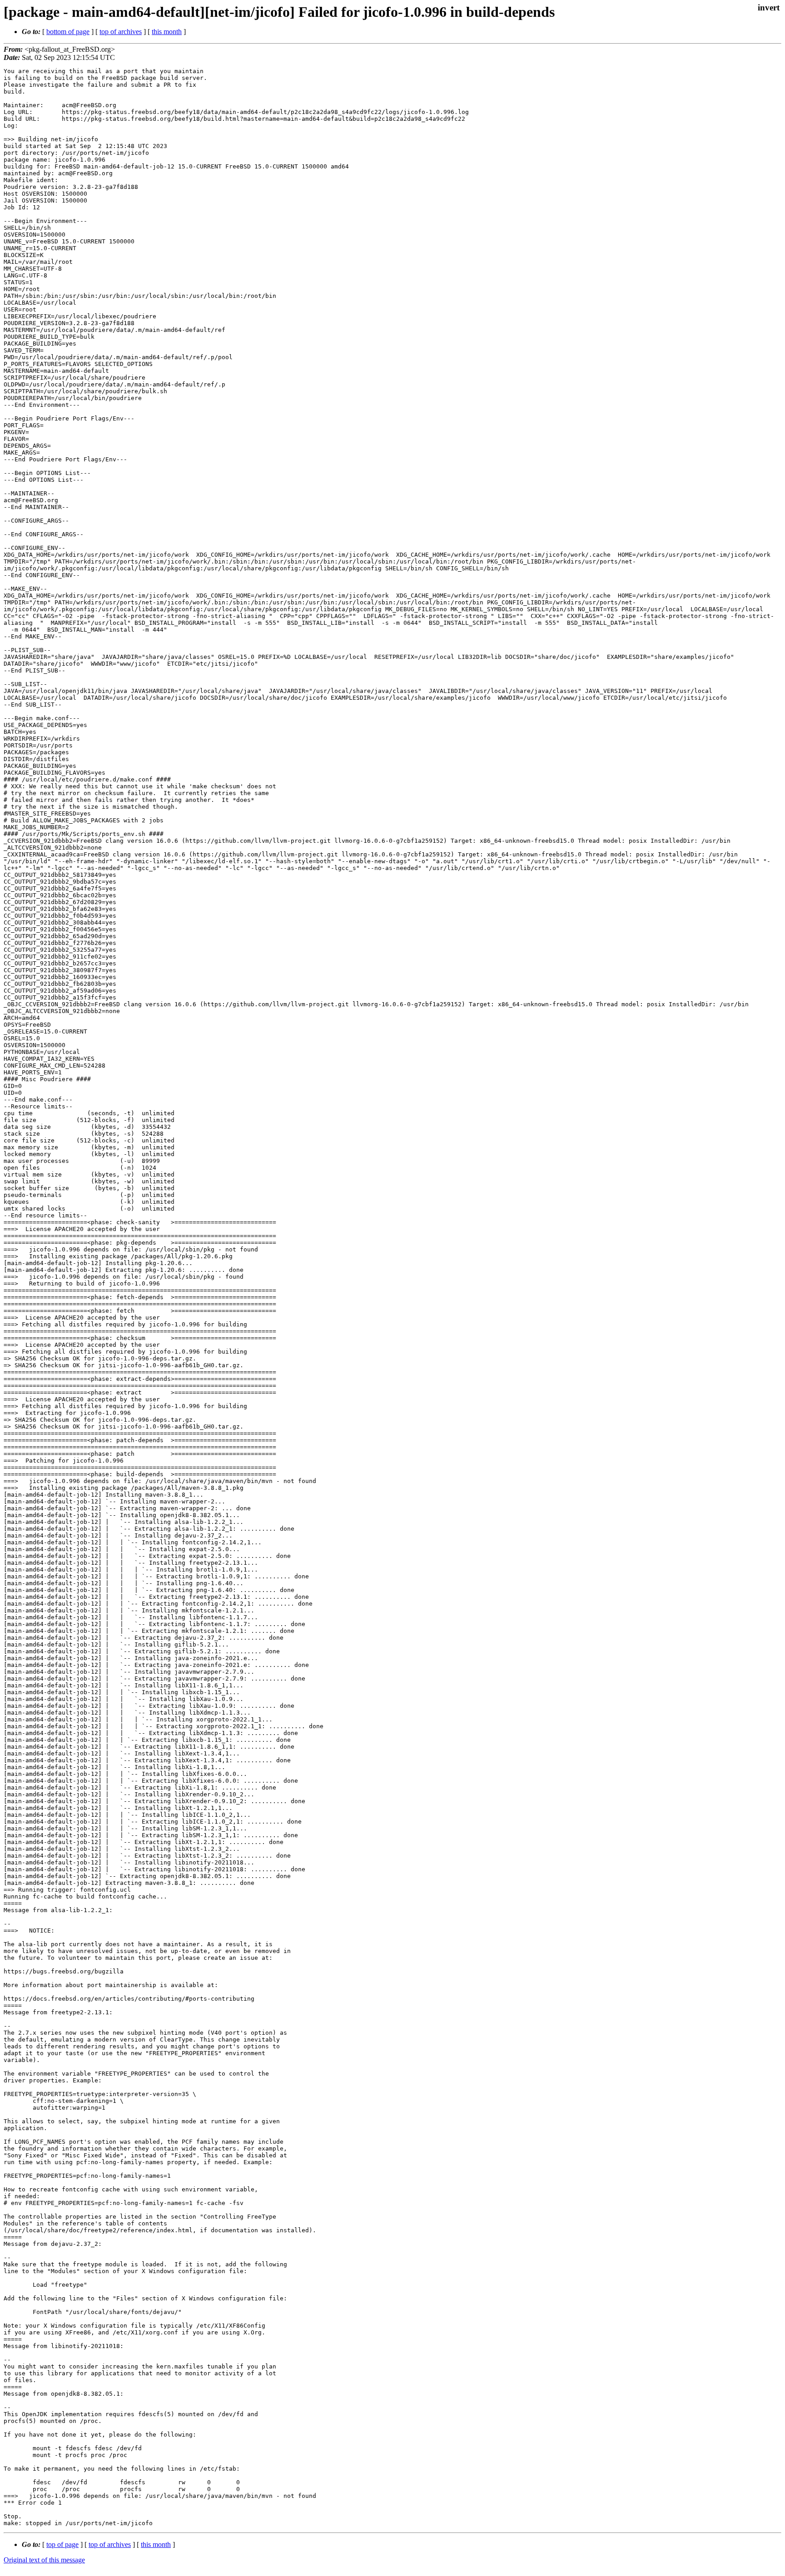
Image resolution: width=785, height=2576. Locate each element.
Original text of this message (44, 2560)
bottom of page (68, 32)
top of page (62, 2544)
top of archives (121, 32)
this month (167, 32)
